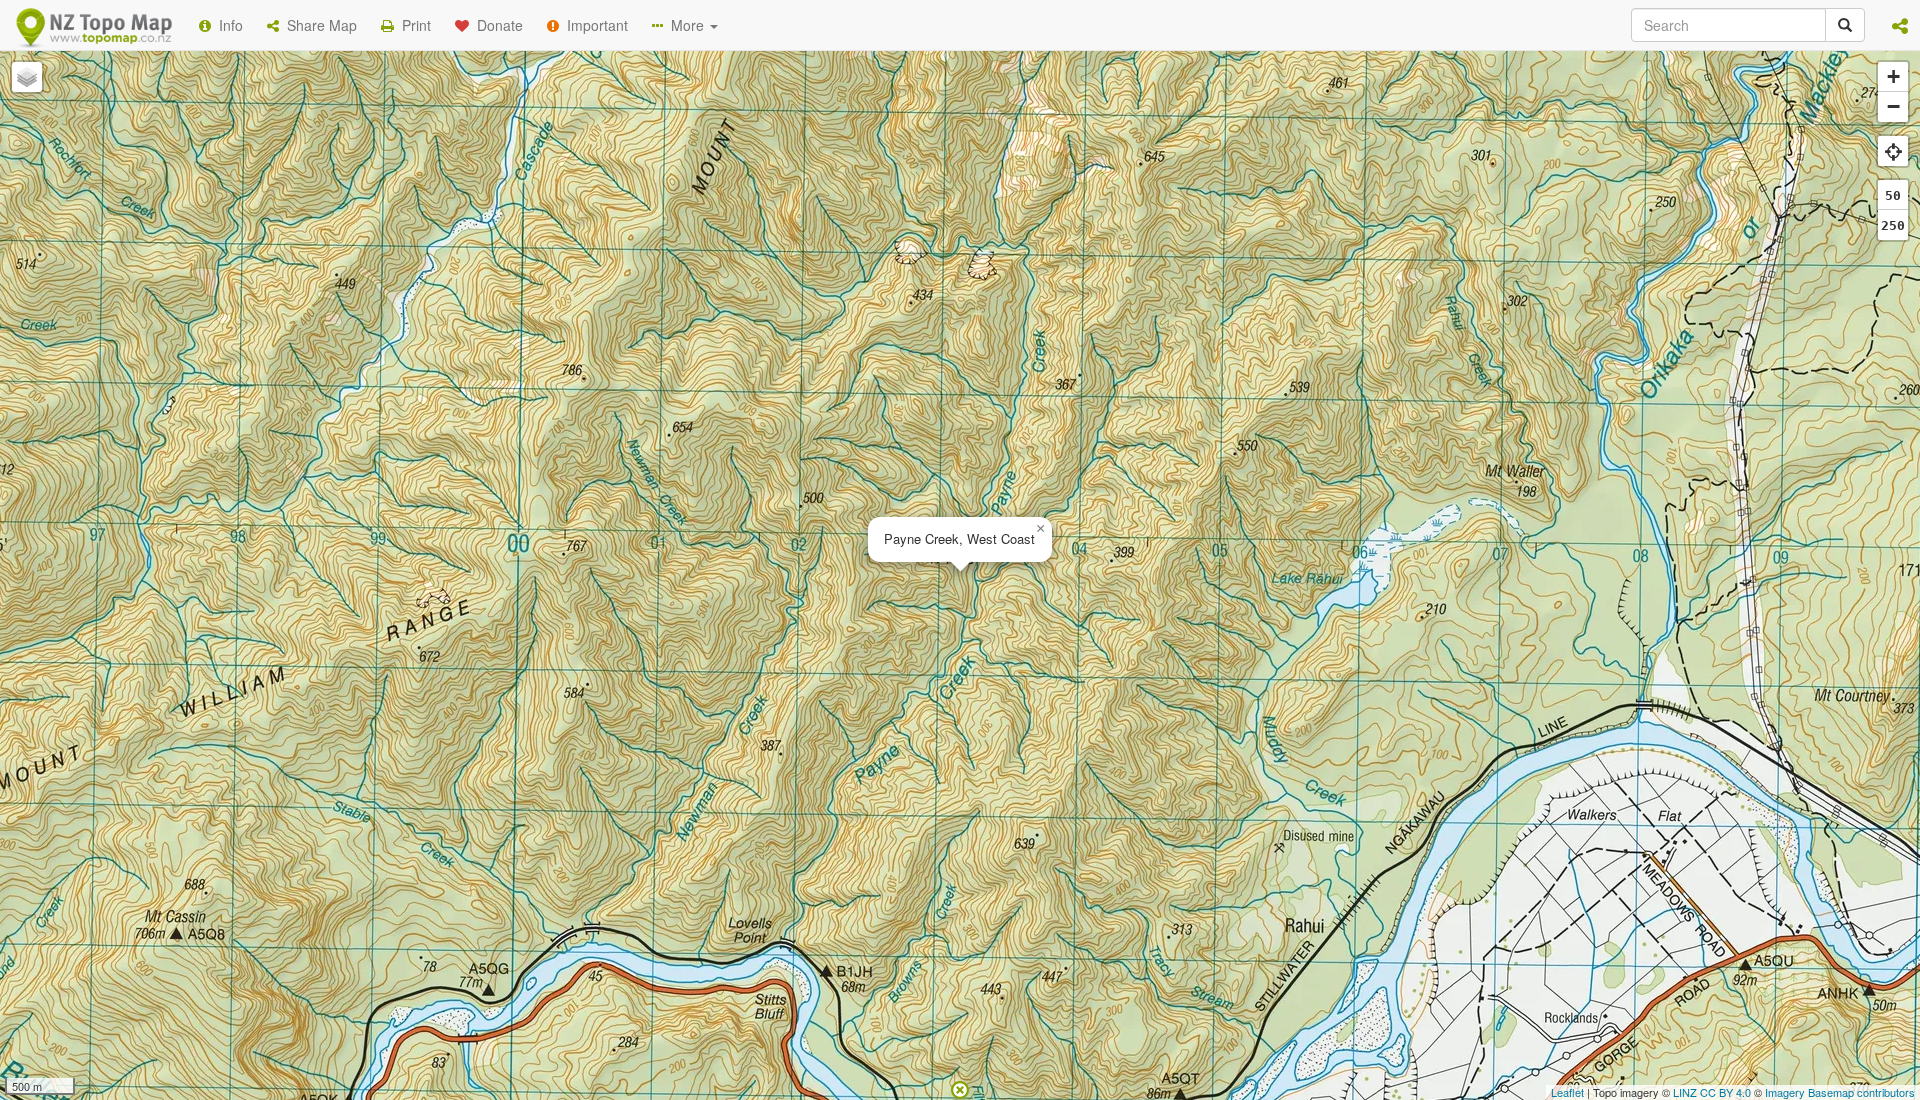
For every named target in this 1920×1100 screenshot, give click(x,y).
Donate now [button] (603, 259)
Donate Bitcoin (604, 333)
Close (1363, 408)
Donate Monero (901, 333)
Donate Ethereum (751, 333)
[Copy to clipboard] (1019, 259)
